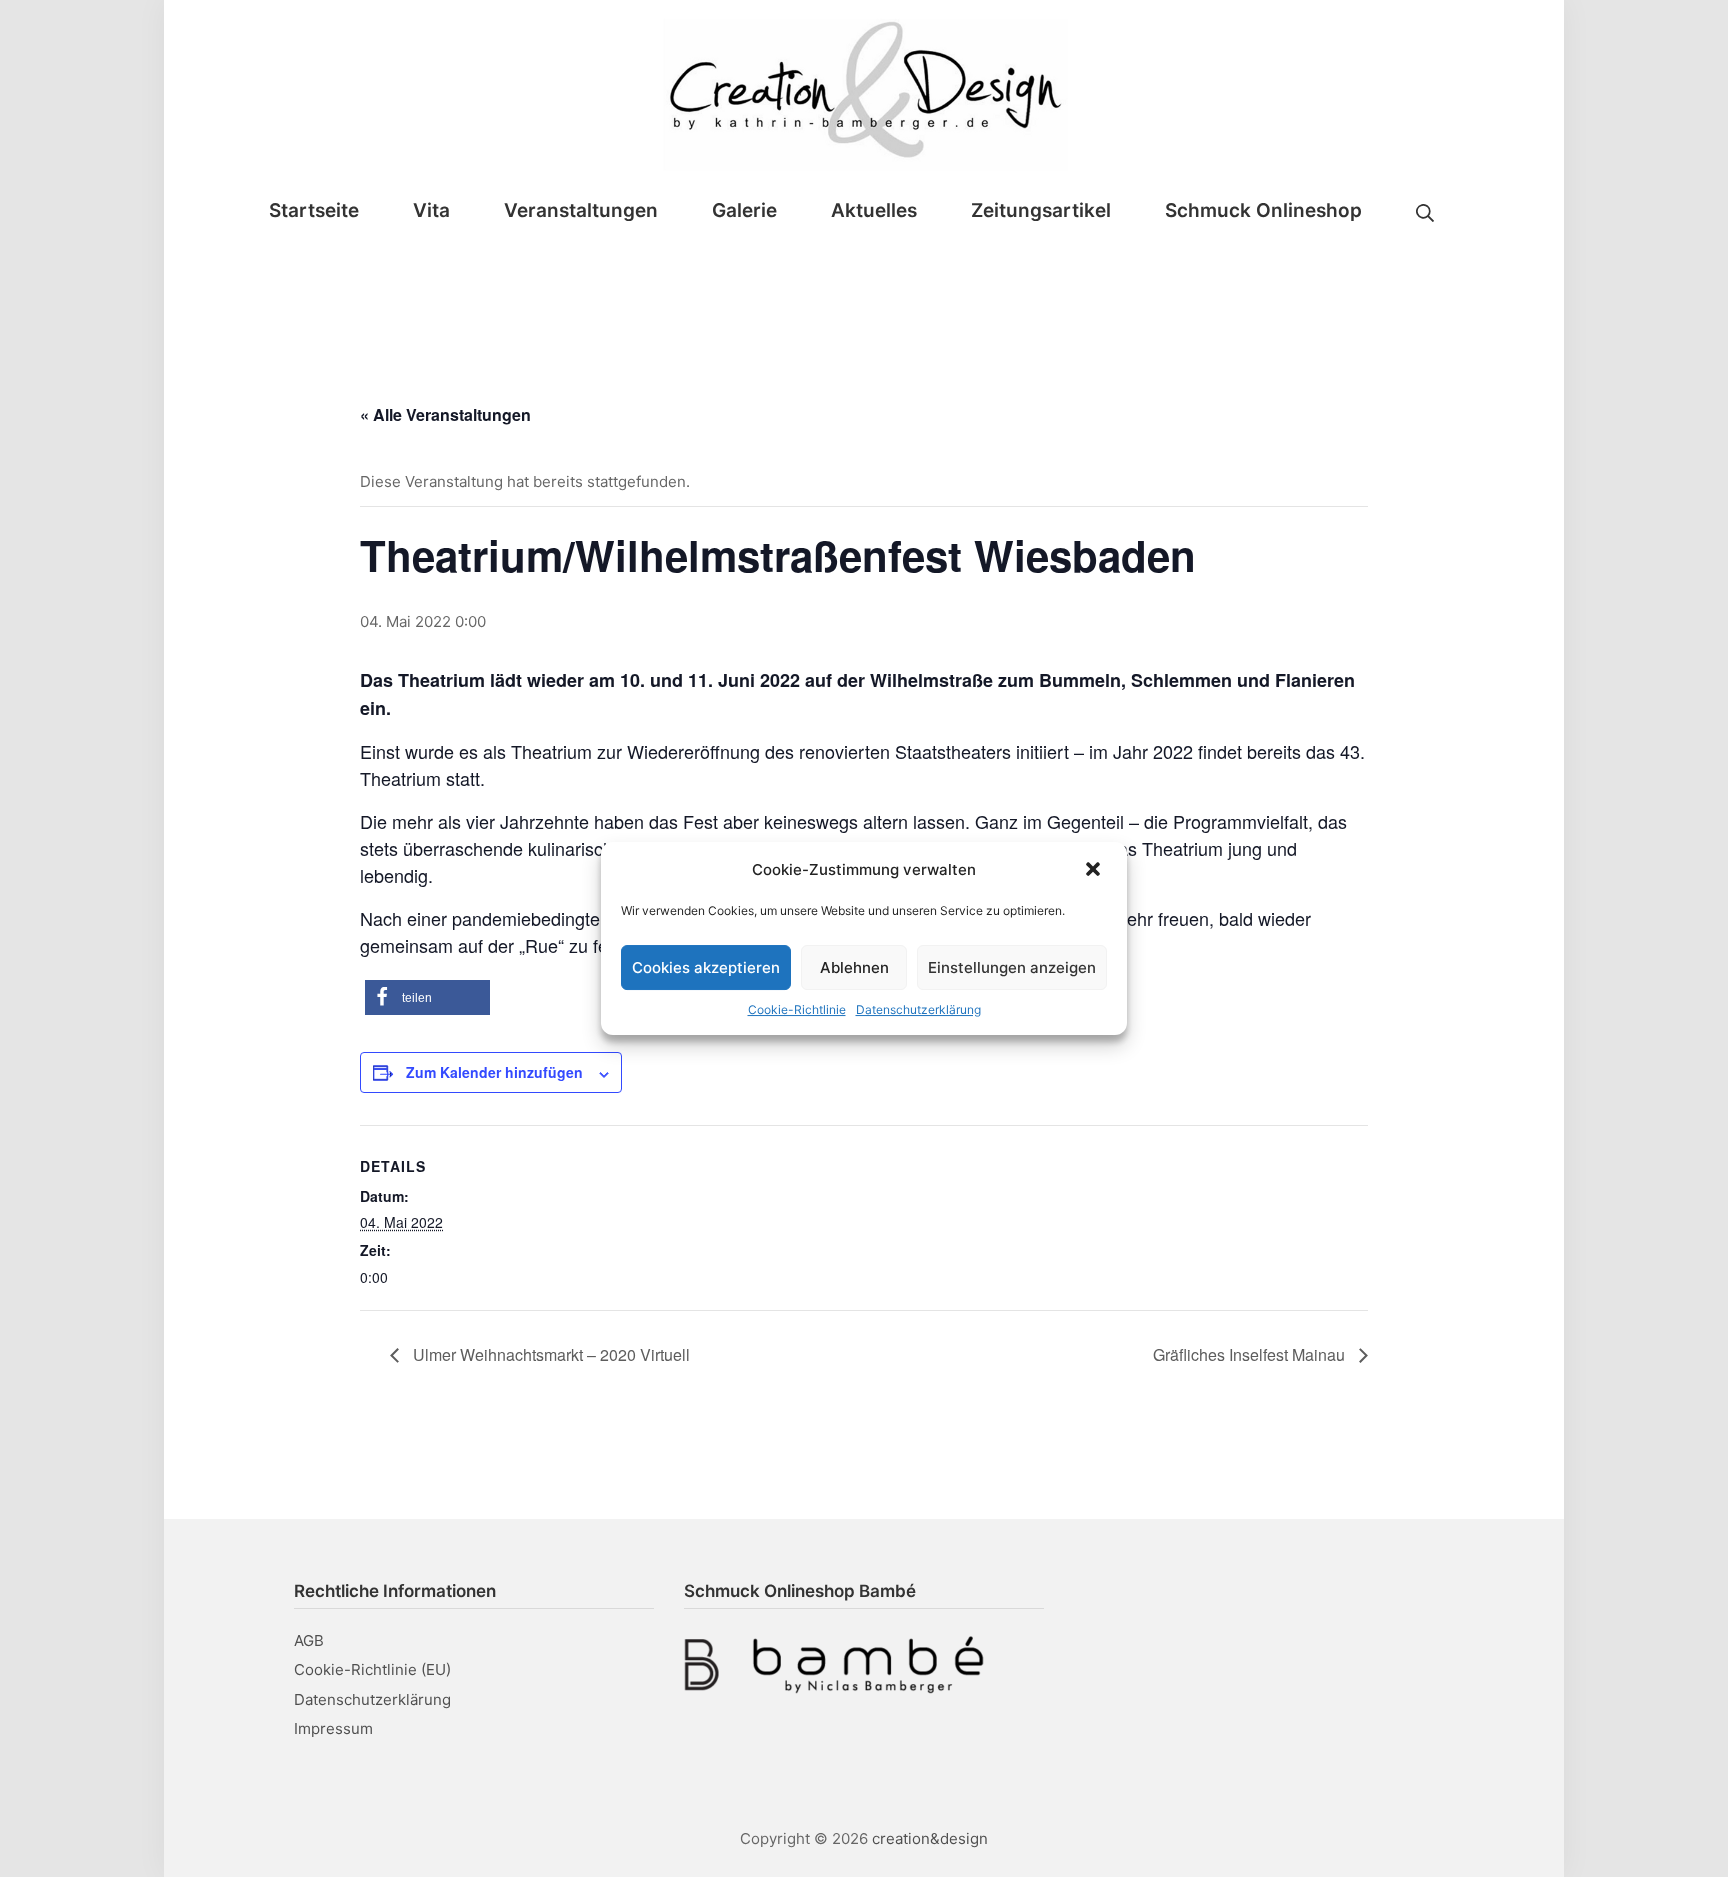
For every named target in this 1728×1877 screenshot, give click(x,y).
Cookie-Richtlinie (797, 1009)
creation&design (930, 1838)
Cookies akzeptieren (706, 967)
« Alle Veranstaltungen (445, 414)
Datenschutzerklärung (918, 1009)
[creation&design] (864, 90)
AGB (309, 1640)
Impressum (333, 1728)
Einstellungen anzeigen (1012, 967)
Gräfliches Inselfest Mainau (1251, 1354)
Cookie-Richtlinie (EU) (372, 1669)
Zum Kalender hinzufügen (494, 1072)
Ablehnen (854, 967)
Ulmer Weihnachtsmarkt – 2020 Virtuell (549, 1354)
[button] (1095, 869)
